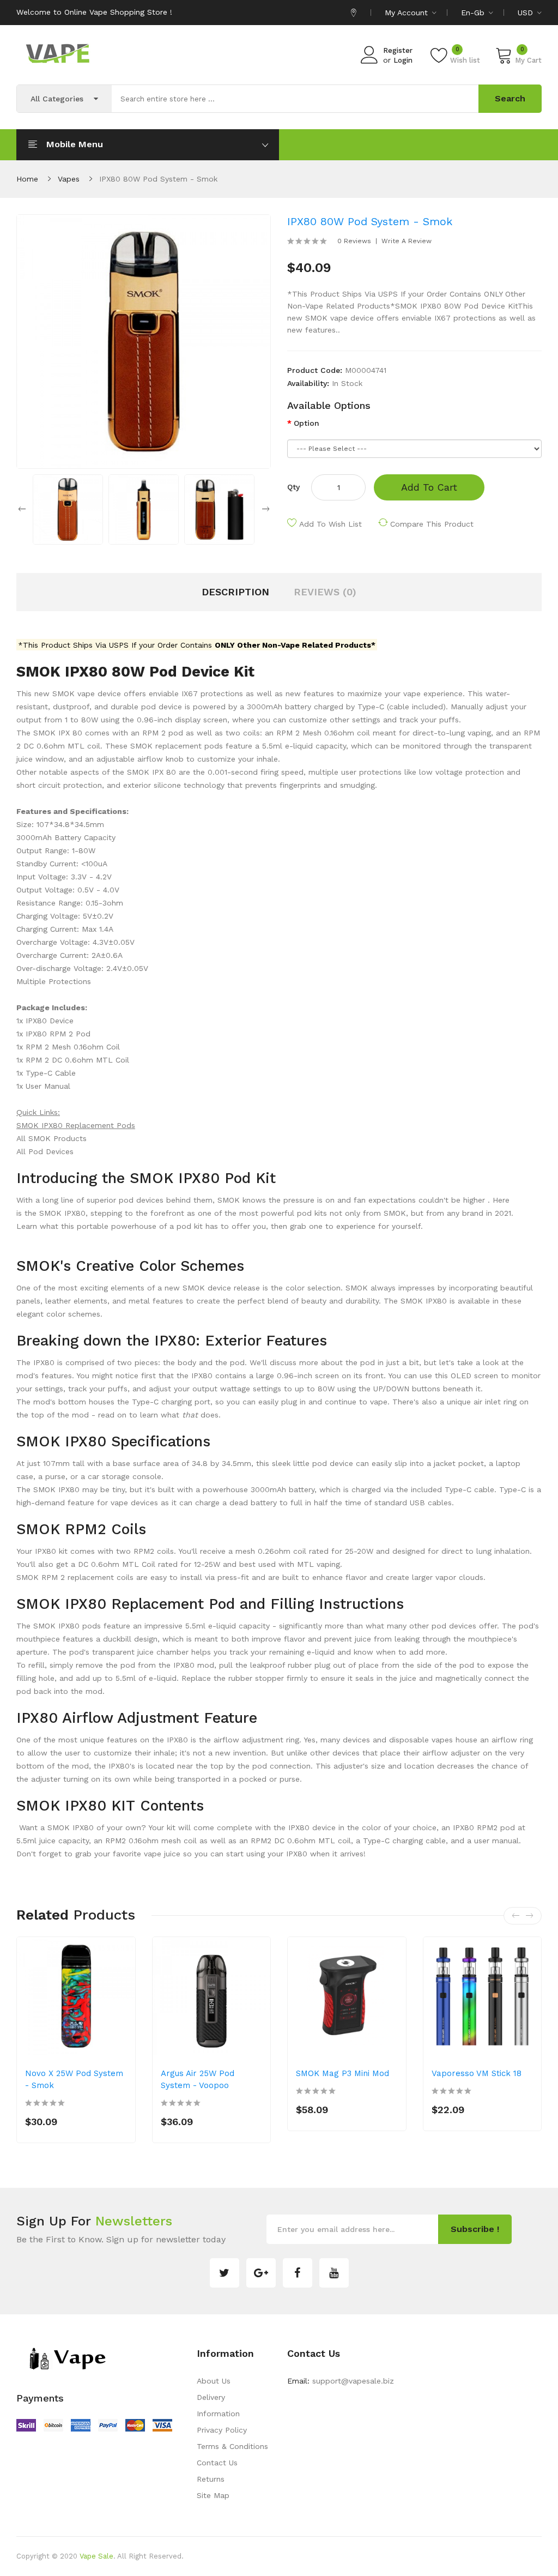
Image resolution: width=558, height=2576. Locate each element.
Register (398, 50)
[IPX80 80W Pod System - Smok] (68, 509)
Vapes (69, 179)
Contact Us (217, 2463)
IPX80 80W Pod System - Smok (158, 179)
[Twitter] (225, 2273)
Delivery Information (218, 2405)
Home (27, 179)
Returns (211, 2479)
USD (527, 13)
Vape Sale (96, 2556)
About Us (214, 2381)
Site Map (213, 2495)
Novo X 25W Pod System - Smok (74, 2079)
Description (235, 592)
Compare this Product (432, 524)
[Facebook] (298, 2273)
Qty (293, 487)
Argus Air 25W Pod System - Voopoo (198, 2079)
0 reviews (354, 241)
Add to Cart (429, 487)
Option (307, 423)
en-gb (474, 13)
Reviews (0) (325, 592)
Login (403, 60)
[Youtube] (334, 2273)
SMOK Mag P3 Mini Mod (342, 2073)
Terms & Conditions (232, 2446)
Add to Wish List (330, 524)
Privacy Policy (222, 2430)
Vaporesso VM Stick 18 (477, 2073)
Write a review (407, 241)
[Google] (261, 2273)
